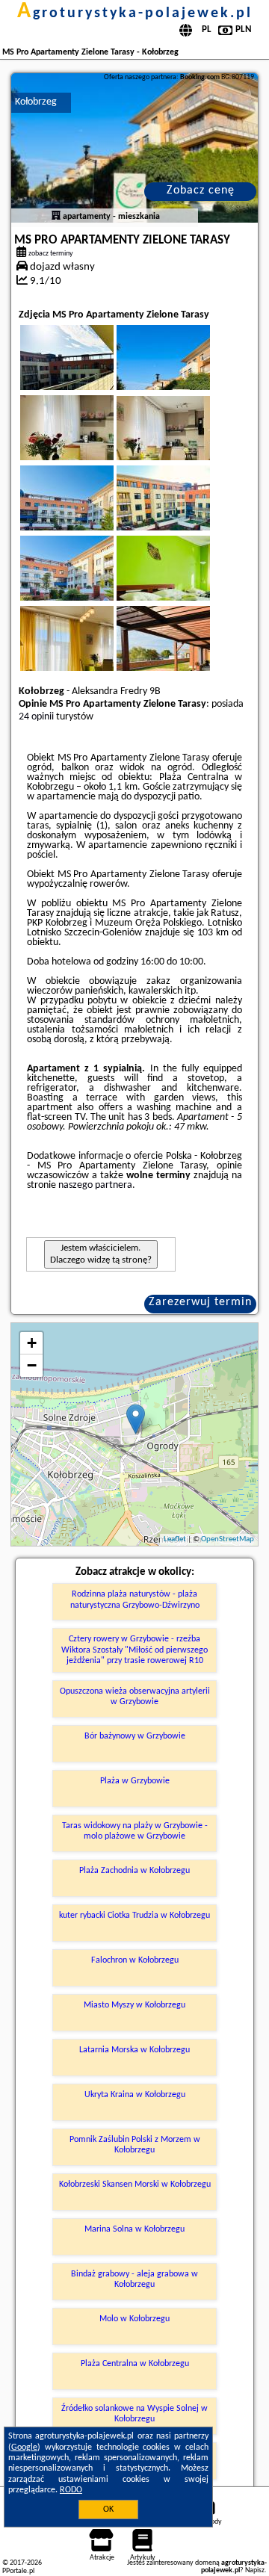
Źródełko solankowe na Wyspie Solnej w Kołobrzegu (134, 2414)
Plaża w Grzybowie (135, 1781)
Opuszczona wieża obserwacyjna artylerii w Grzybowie (135, 1697)
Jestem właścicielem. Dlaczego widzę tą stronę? (101, 1254)
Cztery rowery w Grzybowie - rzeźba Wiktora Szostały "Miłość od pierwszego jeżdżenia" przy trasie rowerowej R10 (134, 1650)
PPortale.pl (18, 2571)
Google (24, 2447)
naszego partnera (95, 1185)
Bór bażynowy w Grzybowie (135, 1736)
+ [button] (32, 1343)
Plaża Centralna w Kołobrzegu (135, 2364)
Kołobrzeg (36, 102)
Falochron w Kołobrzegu (135, 1960)
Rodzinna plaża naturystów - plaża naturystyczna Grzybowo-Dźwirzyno (135, 1600)
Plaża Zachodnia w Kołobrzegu (134, 1871)
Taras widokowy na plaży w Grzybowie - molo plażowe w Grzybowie (135, 1831)
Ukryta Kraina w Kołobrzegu (135, 2095)
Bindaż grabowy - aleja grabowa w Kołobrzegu (134, 2279)
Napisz (255, 2570)
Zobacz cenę (201, 191)
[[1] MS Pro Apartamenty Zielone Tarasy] (135, 148)
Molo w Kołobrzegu (134, 2319)
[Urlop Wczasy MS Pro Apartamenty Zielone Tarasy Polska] (87, 375)
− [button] (32, 1365)
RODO (71, 2490)
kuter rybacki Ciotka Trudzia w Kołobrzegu (134, 1916)
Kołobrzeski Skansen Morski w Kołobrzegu (135, 2185)
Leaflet (175, 1539)
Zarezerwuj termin (200, 1302)
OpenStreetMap (228, 1539)
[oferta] (56, 217)
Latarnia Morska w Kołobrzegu (134, 2050)
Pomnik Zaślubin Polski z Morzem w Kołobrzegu (135, 2145)
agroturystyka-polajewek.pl (135, 13)
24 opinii (36, 717)
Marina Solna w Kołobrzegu (134, 2229)
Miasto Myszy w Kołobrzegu (134, 2005)
